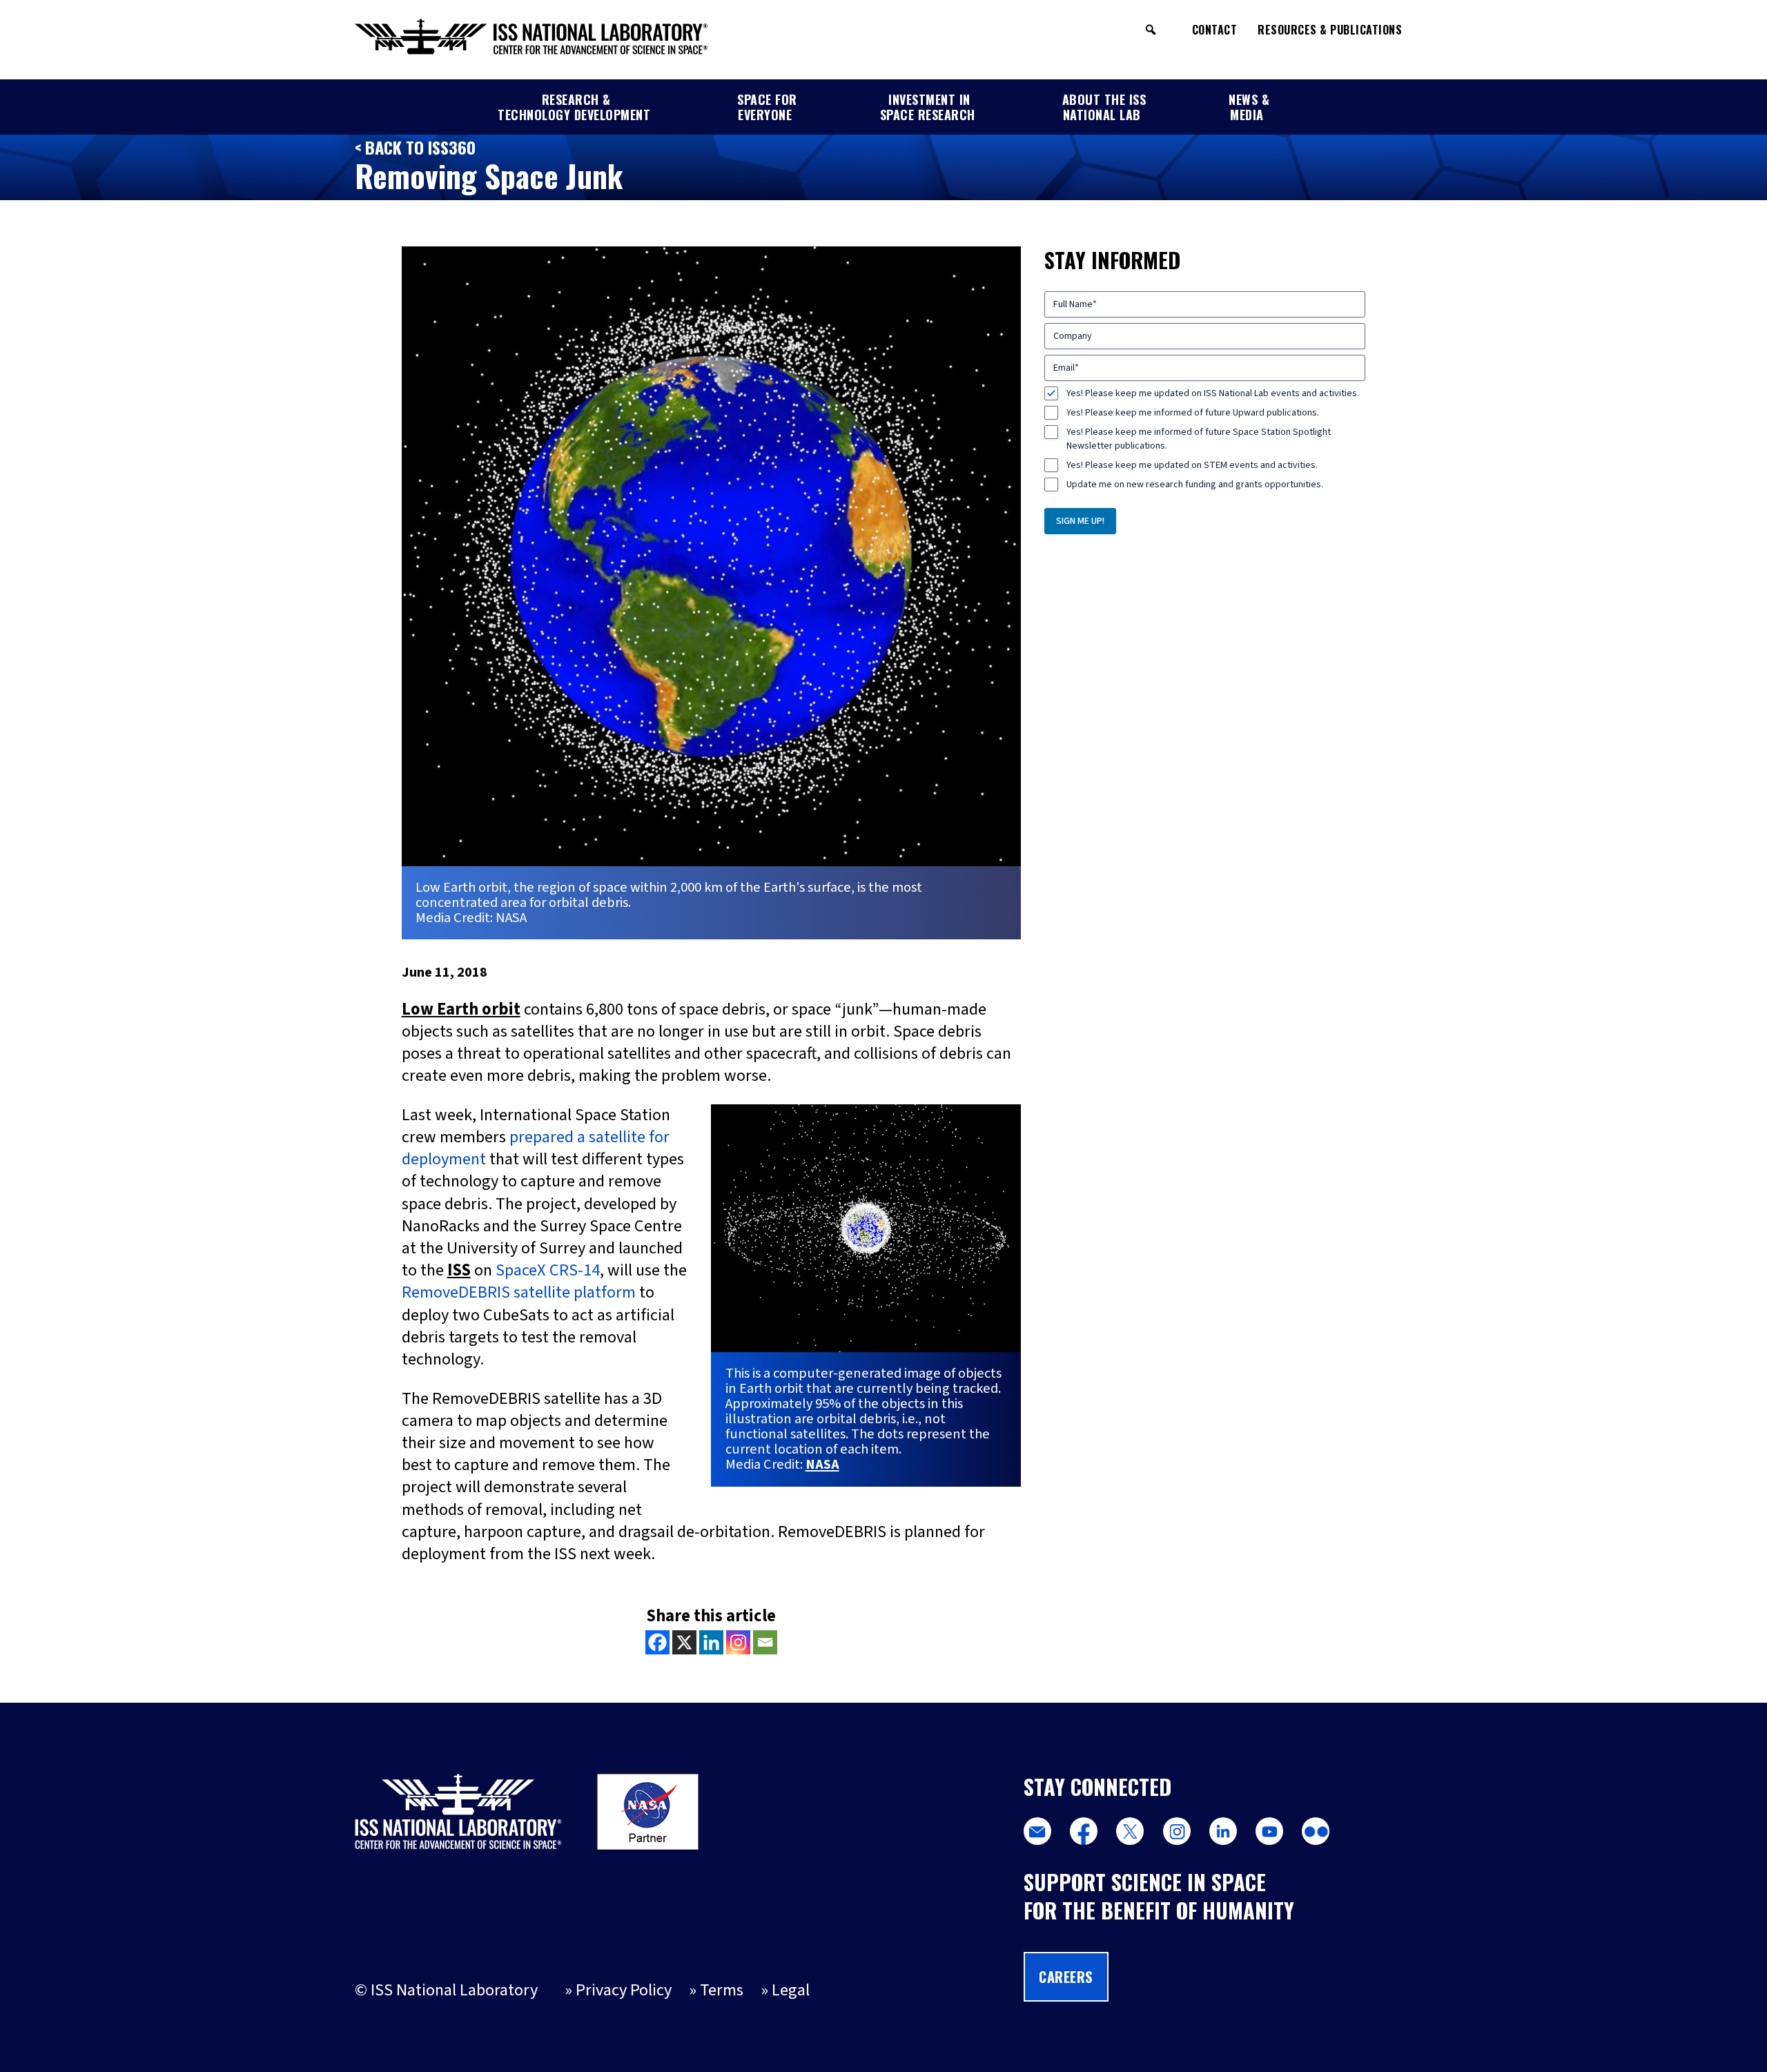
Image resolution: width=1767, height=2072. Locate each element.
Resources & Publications (1330, 30)
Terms (722, 1990)
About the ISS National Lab (1104, 107)
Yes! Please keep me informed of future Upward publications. (1193, 413)
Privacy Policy (624, 1990)
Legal (791, 1990)
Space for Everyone (767, 107)
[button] (1151, 30)
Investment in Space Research (928, 107)
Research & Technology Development (574, 107)
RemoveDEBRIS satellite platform (519, 1292)
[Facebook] (657, 1642)
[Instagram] (738, 1642)
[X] (684, 1642)
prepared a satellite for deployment (536, 1148)
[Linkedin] (711, 1642)
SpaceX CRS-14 (548, 1270)
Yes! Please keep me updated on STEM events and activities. (1192, 465)
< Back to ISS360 (415, 147)
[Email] (765, 1642)
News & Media (1249, 107)
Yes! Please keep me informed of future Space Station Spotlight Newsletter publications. (1199, 439)
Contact (1215, 30)
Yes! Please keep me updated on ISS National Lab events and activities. (1213, 393)
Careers (1066, 1977)
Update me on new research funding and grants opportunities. (1195, 485)
